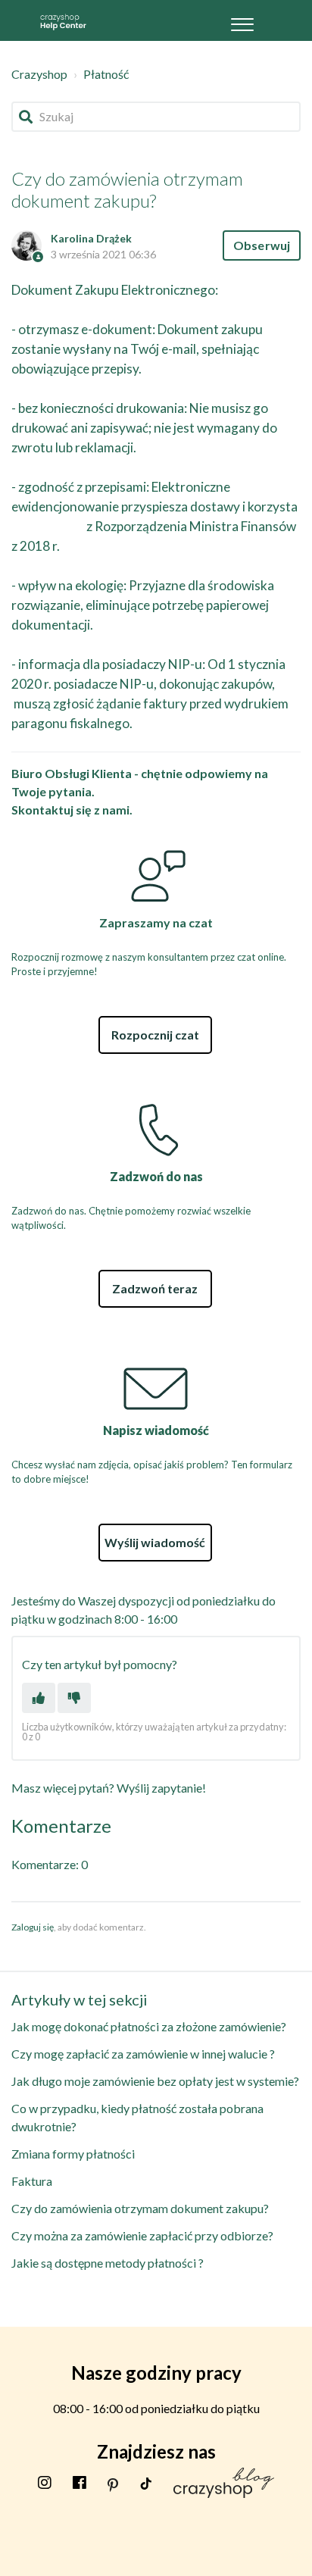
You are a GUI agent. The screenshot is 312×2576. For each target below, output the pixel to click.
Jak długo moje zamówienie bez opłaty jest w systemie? (155, 2081)
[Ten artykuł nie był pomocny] (74, 1698)
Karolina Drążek (91, 238)
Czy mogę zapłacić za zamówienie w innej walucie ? (143, 2054)
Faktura (32, 2181)
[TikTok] (146, 2482)
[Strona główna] (63, 20)
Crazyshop (39, 74)
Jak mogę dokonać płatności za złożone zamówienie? (149, 2026)
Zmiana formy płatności (73, 2154)
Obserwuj (262, 245)
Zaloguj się (33, 1927)
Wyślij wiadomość (155, 1542)
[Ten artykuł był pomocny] (39, 1698)
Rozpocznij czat (155, 1035)
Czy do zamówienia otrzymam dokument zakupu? (140, 2208)
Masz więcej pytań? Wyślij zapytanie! (109, 1788)
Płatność (106, 74)
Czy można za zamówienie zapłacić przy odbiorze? (142, 2235)
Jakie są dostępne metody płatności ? (108, 2263)
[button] (243, 20)
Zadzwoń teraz (155, 1288)
